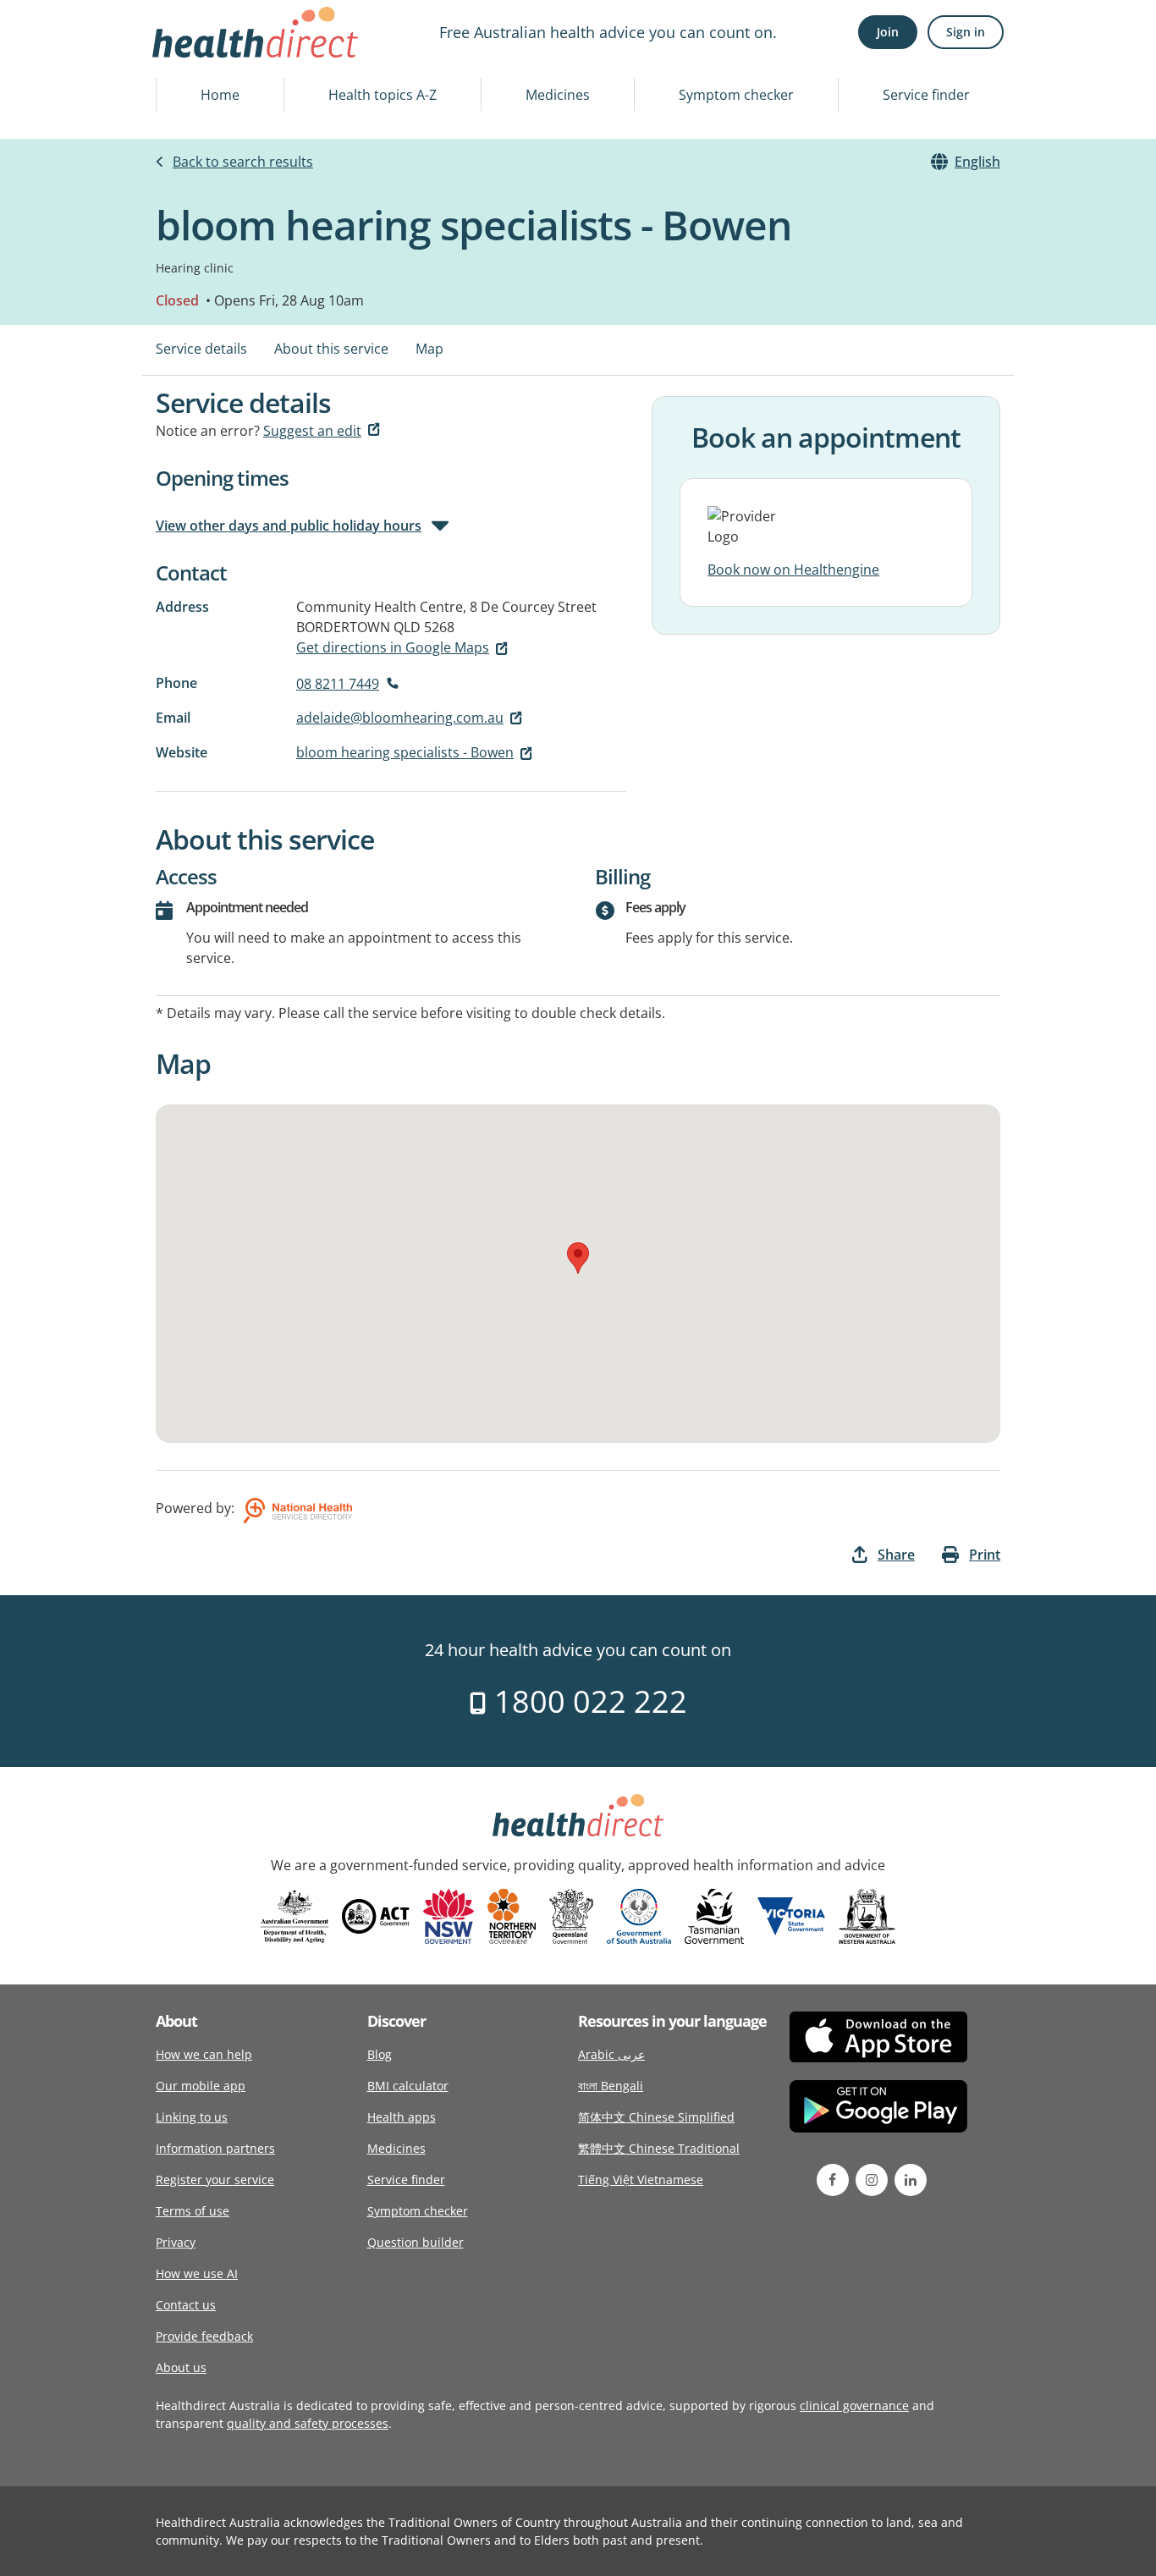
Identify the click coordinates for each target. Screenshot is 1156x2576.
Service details (201, 349)
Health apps (402, 2117)
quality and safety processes (308, 2423)
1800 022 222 (587, 1701)
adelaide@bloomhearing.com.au (400, 718)
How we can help (204, 2054)
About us (181, 2367)
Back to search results (243, 162)
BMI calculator (408, 2086)
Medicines (558, 95)
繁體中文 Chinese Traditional (659, 2148)
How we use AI (197, 2273)
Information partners (215, 2148)
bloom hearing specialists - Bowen (405, 752)
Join (888, 32)
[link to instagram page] (872, 2180)
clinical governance (854, 2405)
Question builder (416, 2242)
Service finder (926, 95)
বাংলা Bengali (611, 2086)
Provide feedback (204, 2336)
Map (429, 349)
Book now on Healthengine (793, 570)
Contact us (186, 2305)
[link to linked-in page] (911, 2180)
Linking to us (192, 2117)
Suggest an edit (312, 431)
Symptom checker (736, 95)
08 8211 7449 (338, 684)
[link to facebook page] (833, 2180)
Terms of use (193, 2211)
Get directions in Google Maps (393, 647)
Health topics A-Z (383, 95)
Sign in (966, 32)
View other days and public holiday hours (289, 526)
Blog (380, 2054)
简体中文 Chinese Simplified (656, 2117)
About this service (331, 349)
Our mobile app (201, 2086)
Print (985, 1555)
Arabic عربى (611, 2054)
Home (220, 95)
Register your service (215, 2180)
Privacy (176, 2242)
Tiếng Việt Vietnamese (641, 2180)
